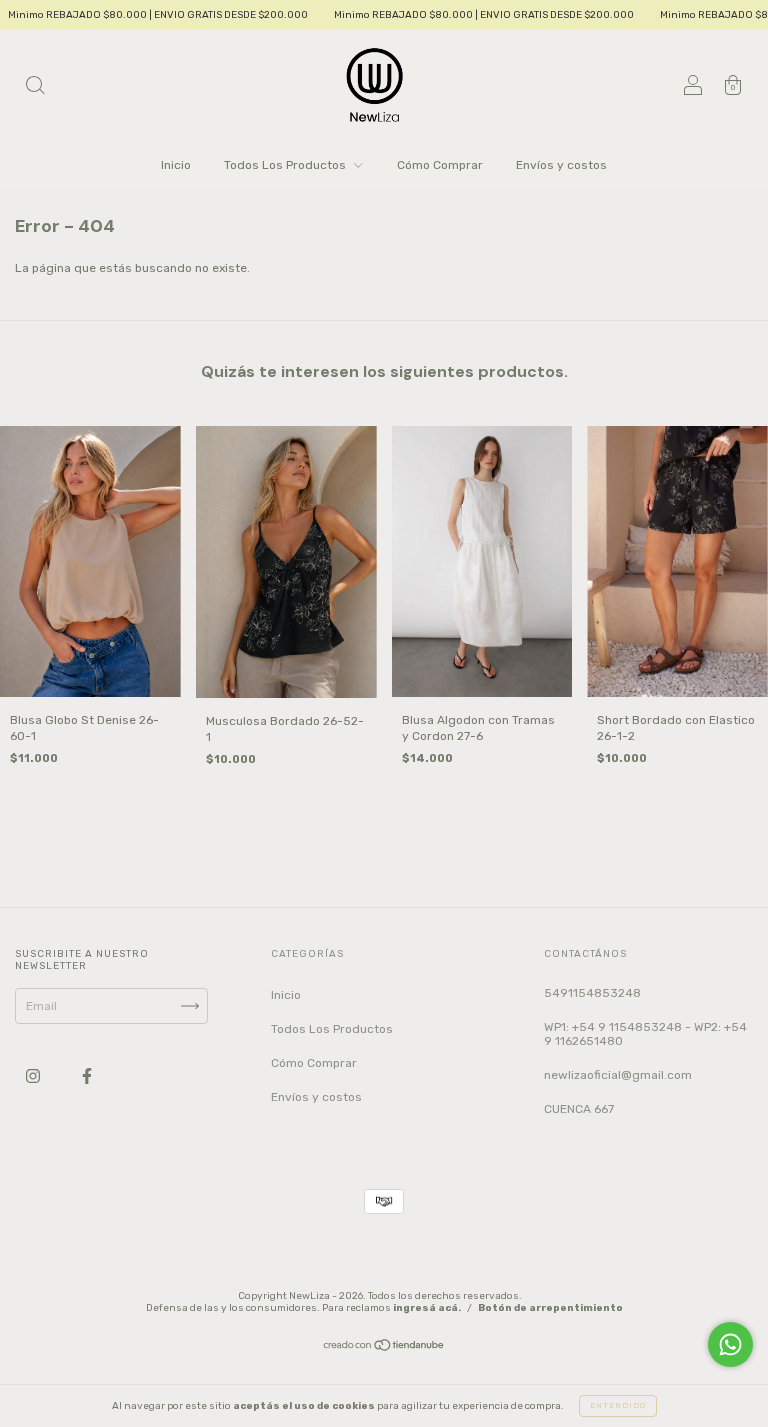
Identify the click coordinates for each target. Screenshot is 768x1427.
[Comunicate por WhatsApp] (730, 1344)
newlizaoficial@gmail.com (618, 1075)
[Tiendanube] (384, 1347)
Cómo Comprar (440, 165)
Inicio (176, 165)
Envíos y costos (561, 165)
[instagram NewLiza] (34, 1076)
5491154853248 (592, 993)
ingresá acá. (427, 1308)
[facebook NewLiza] (87, 1076)
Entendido (618, 1405)
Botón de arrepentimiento (550, 1308)
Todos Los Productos (286, 165)
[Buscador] (35, 88)
